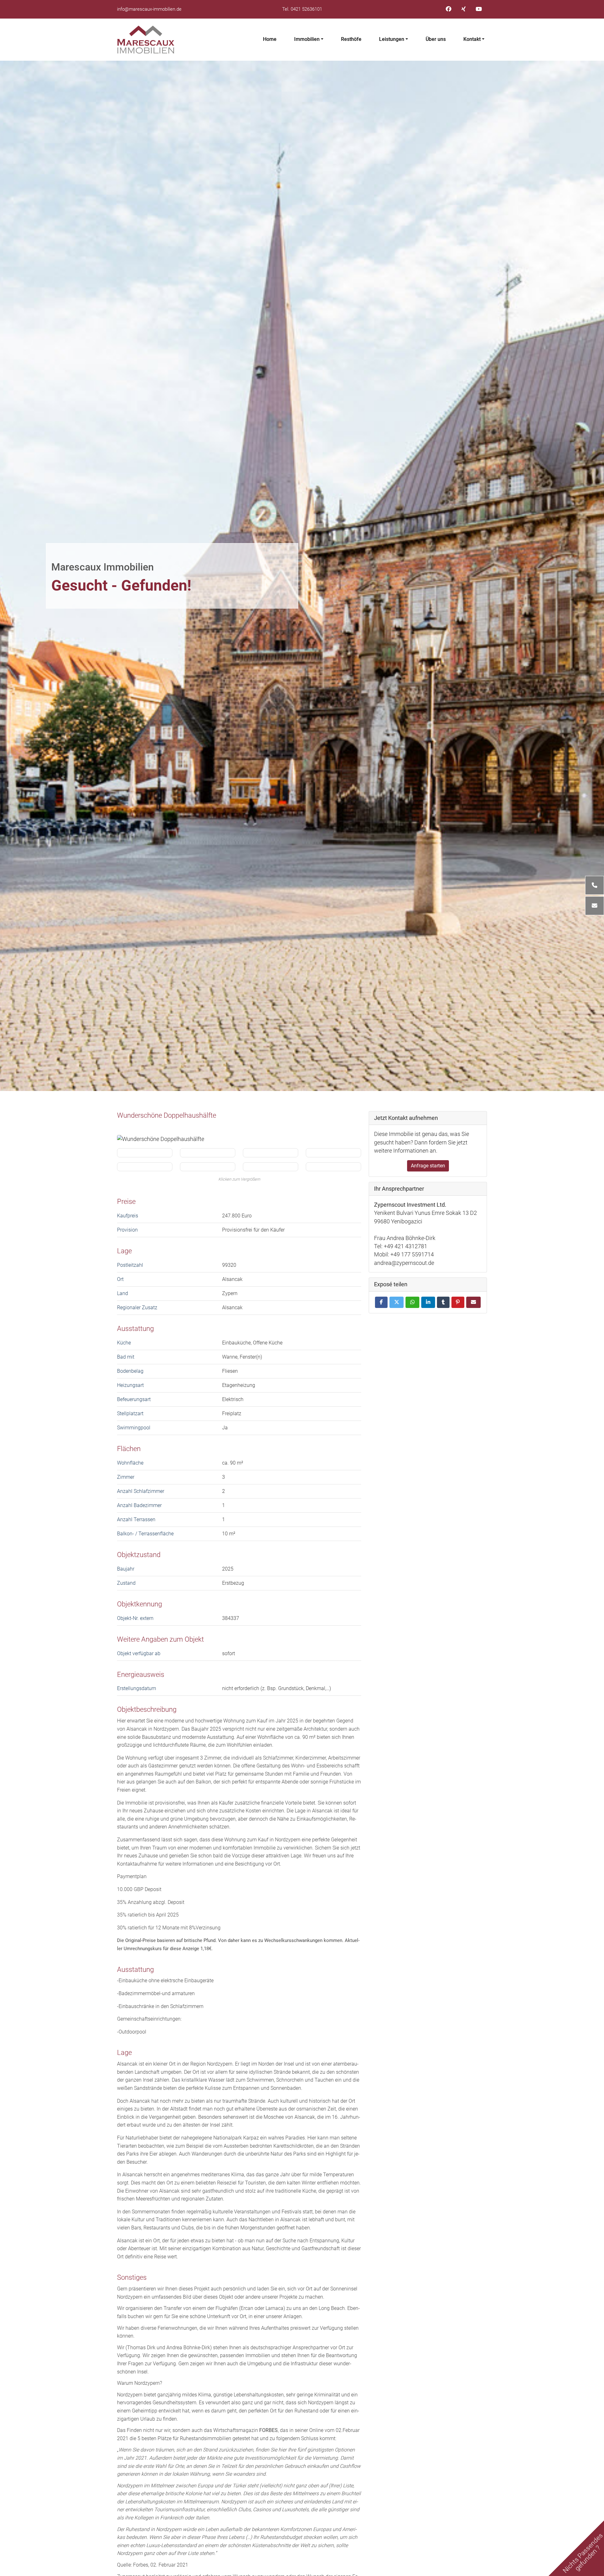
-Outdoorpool (132, 2032)
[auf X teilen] (397, 1302)
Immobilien (307, 39)
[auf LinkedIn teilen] (428, 1302)
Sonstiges (132, 2277)
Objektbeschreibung (147, 1709)
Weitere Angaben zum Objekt (160, 1639)
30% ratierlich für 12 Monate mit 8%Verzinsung (169, 1928)
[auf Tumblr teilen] (443, 1302)
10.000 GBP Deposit (139, 1889)
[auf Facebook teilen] (381, 1302)
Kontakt (472, 39)
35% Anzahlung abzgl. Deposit (151, 1902)
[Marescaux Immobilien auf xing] (464, 9)
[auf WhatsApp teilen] (412, 1302)
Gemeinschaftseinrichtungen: (149, 2019)
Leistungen (392, 39)
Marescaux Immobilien (103, 567)
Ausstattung (135, 1328)
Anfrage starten (428, 1166)
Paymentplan (132, 1876)
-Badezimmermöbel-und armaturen (156, 1993)
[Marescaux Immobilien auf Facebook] (449, 9)
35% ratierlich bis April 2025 (148, 1915)
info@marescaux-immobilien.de (149, 9)
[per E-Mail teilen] (473, 1302)
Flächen (129, 1449)
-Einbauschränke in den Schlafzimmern (160, 2006)
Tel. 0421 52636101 (302, 9)
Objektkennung (140, 1604)
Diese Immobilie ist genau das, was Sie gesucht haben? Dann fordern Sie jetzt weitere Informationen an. (422, 1142)
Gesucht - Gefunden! (121, 586)
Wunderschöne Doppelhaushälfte (167, 1115)
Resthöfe (351, 39)
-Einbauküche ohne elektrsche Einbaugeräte (165, 1981)
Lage (124, 1251)
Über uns (436, 39)
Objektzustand (139, 1555)
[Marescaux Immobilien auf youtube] (479, 9)
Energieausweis (141, 1674)
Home (270, 39)
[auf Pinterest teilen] (458, 1302)
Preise (126, 1201)
